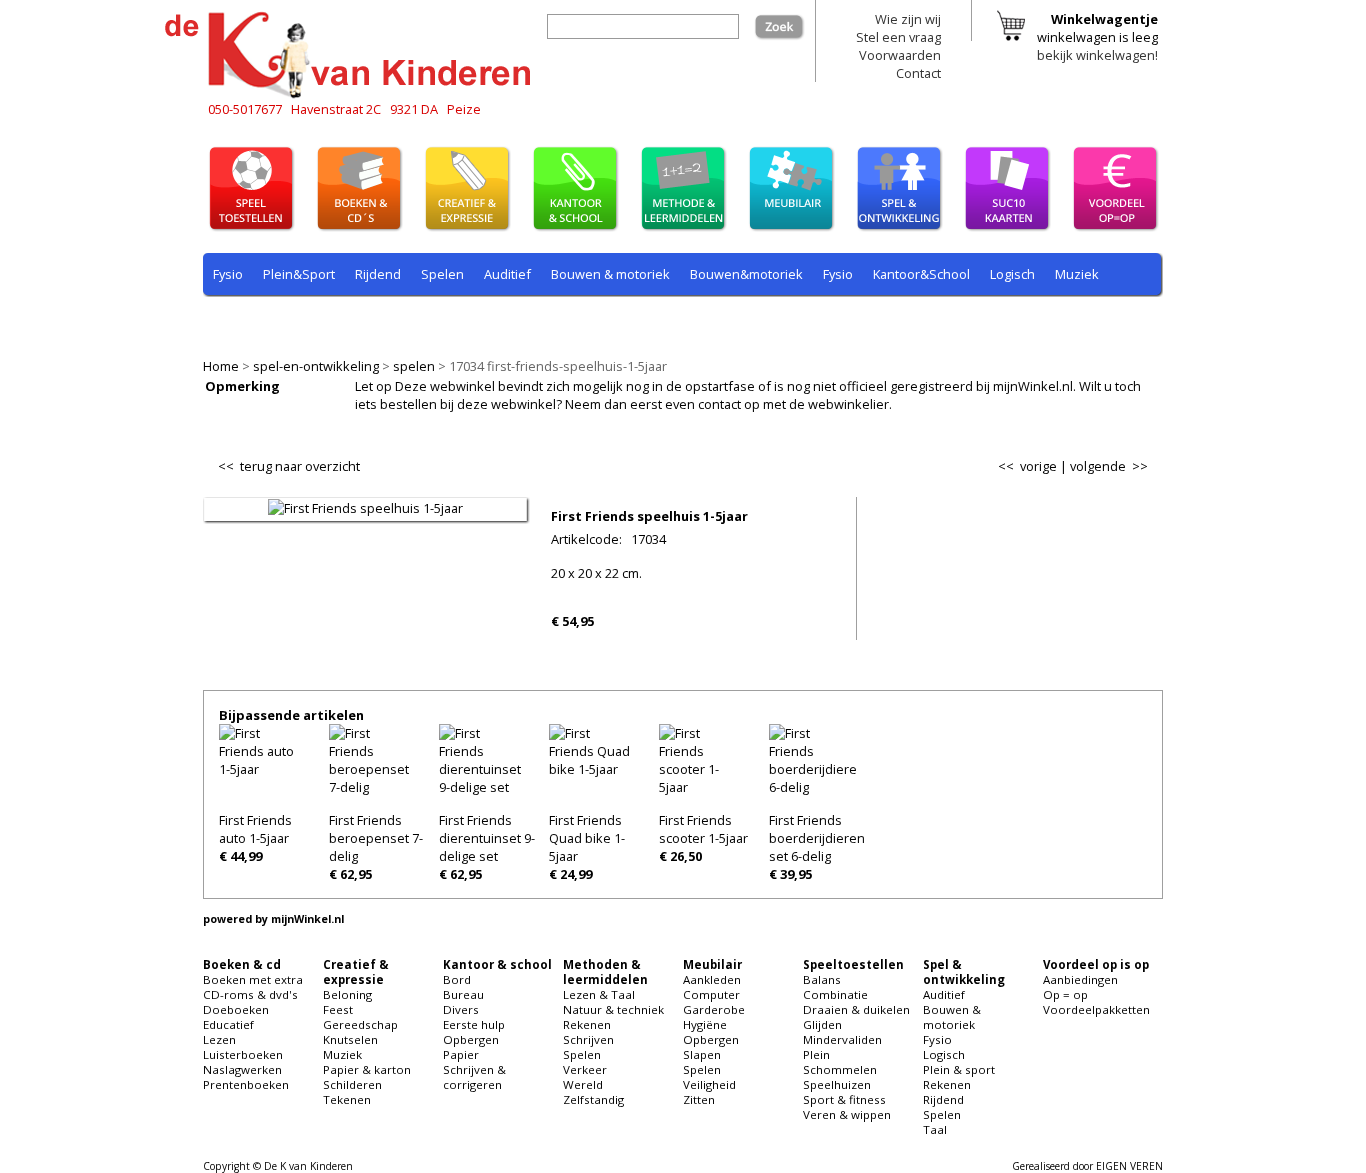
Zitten (699, 1099)
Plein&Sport (299, 274)
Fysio (228, 274)
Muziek (1077, 274)
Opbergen (471, 1039)
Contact (918, 73)
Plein (816, 1054)
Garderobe (714, 1009)
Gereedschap (360, 1024)
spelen (414, 366)
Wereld (583, 1084)
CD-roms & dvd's (250, 994)
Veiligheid (709, 1084)
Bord (457, 979)
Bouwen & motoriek (610, 274)
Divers (461, 1009)
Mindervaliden (842, 1039)
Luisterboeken (243, 1054)
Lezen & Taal (599, 994)
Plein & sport (251, 321)
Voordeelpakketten (1096, 1009)
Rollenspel (483, 321)
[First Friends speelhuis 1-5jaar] (365, 508)
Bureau (463, 994)
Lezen (219, 1039)
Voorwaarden (900, 55)
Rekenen (337, 321)
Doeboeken (236, 1009)
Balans (822, 979)
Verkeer (585, 1069)
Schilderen (352, 1084)
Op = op (1065, 994)
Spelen (582, 1054)
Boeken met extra (253, 979)
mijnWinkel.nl (307, 919)
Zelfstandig (593, 1099)
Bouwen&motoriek (746, 274)
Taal (610, 321)
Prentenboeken (246, 1084)
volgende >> (1109, 466)
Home (221, 366)
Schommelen (840, 1069)
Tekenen (347, 1099)
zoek (790, 23)
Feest (338, 1009)
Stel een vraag (898, 37)
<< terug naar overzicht (289, 462)
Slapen (702, 1054)
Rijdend (378, 274)
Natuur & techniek (613, 1009)
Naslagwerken (242, 1069)
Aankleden (712, 979)
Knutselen (350, 1039)
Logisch (1012, 274)
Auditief (507, 274)
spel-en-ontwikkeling (316, 366)
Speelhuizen (837, 1084)
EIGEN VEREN (1129, 1166)
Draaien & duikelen (856, 1009)
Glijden (822, 1024)
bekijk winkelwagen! (1097, 55)
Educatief (228, 1024)
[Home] (353, 95)
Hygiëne (705, 1024)
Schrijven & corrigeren (474, 1077)
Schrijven (588, 1039)
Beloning (347, 994)
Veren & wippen (847, 1114)
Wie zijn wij (908, 19)
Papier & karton (367, 1069)
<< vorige (1027, 466)
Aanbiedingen (1080, 979)
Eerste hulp (474, 1024)
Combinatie (835, 994)
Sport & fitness (844, 1099)
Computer (711, 994)
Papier (461, 1054)
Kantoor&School (921, 274)
